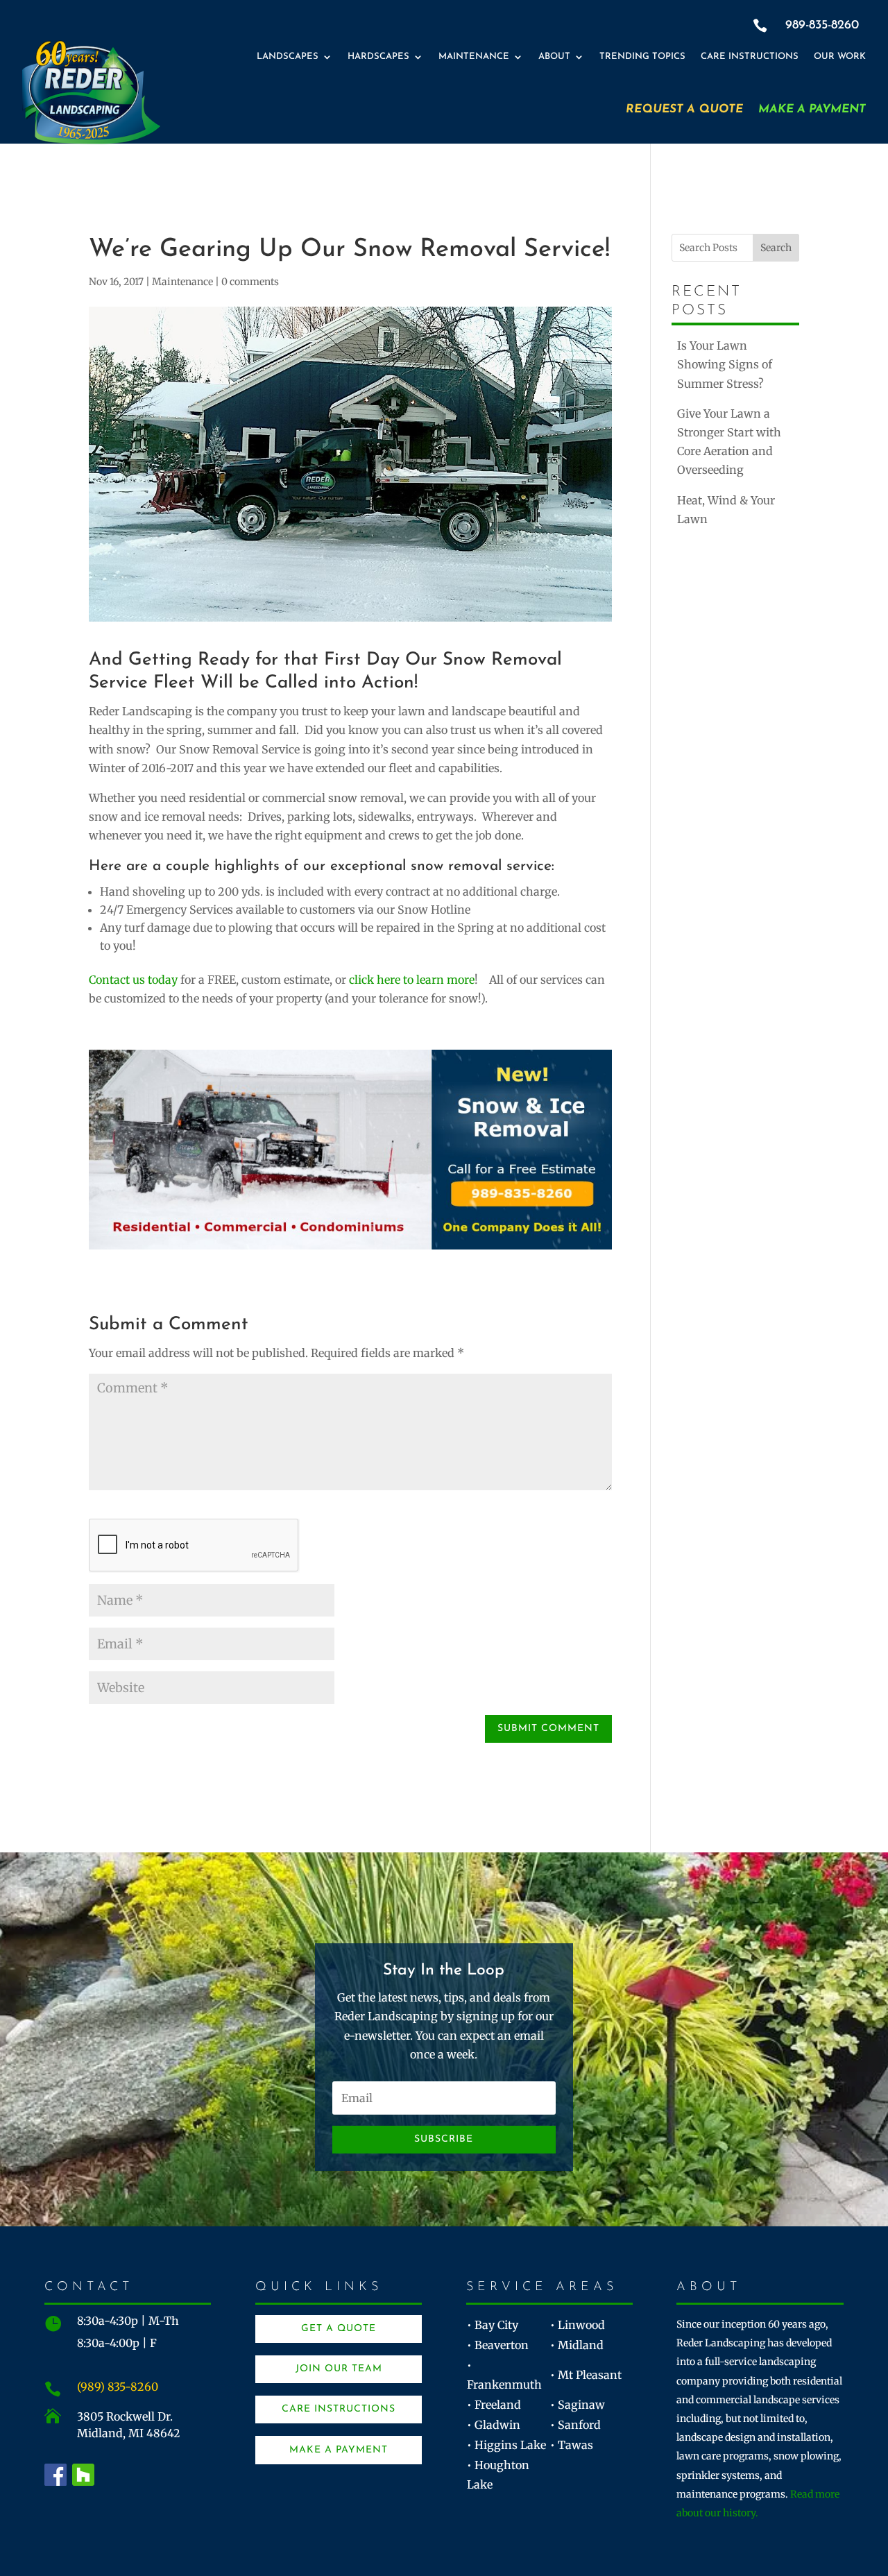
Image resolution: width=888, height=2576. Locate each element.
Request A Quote (684, 109)
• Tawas (572, 2445)
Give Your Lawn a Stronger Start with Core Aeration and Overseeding (729, 442)
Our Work (840, 57)
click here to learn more (412, 980)
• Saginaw (578, 2405)
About (554, 57)
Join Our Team (339, 2369)
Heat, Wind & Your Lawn (726, 510)
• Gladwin (494, 2425)
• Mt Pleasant (586, 2375)
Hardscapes (378, 57)
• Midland (577, 2345)
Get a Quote (339, 2329)
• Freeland (494, 2405)
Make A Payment (812, 109)
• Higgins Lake (506, 2445)
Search (776, 248)
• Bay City (493, 2325)
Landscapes (288, 57)
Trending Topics (642, 57)
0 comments (250, 282)
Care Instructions (750, 57)
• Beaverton (498, 2345)
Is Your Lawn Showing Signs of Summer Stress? (725, 364)
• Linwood (578, 2325)
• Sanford (575, 2425)
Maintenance (474, 57)
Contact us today (133, 980)
